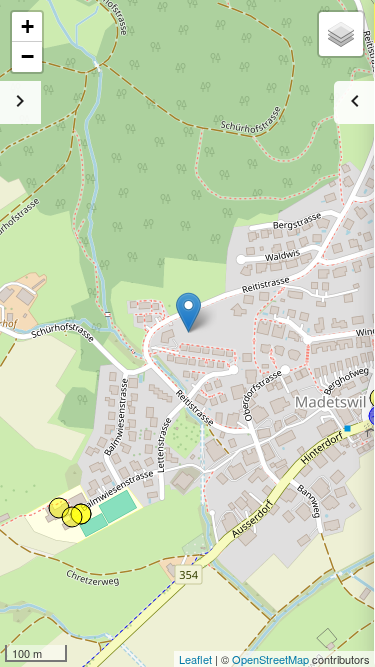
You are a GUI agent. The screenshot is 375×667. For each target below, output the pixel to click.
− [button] (27, 56)
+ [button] (27, 26)
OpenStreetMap (270, 659)
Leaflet (195, 659)
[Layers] (341, 34)
